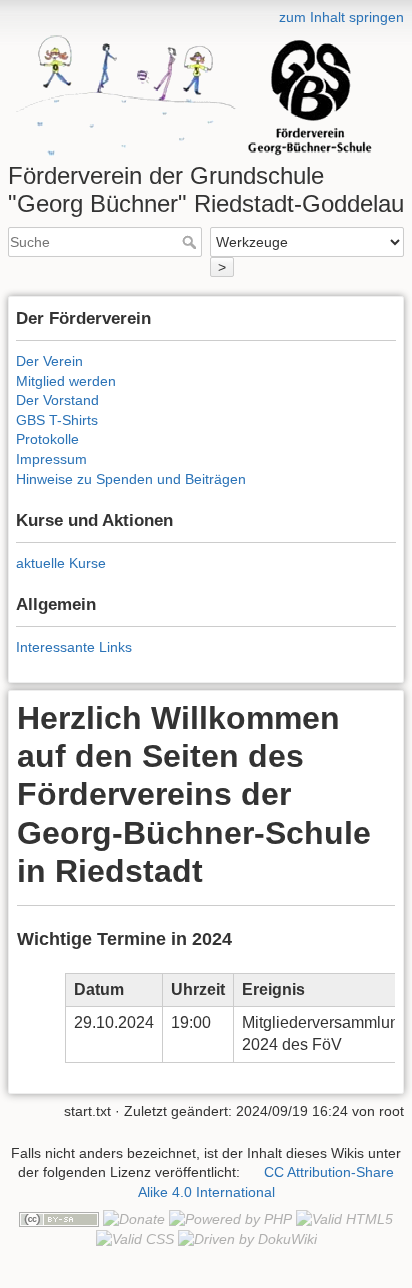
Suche (191, 242)
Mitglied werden (66, 381)
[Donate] (134, 1219)
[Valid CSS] (135, 1239)
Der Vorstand (57, 400)
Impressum (51, 459)
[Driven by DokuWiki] (247, 1239)
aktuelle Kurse (61, 563)
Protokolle (47, 439)
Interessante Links (74, 647)
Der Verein (49, 361)
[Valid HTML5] (344, 1219)
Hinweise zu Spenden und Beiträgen (131, 479)
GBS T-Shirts (57, 420)
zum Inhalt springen (341, 17)
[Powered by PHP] (230, 1219)
